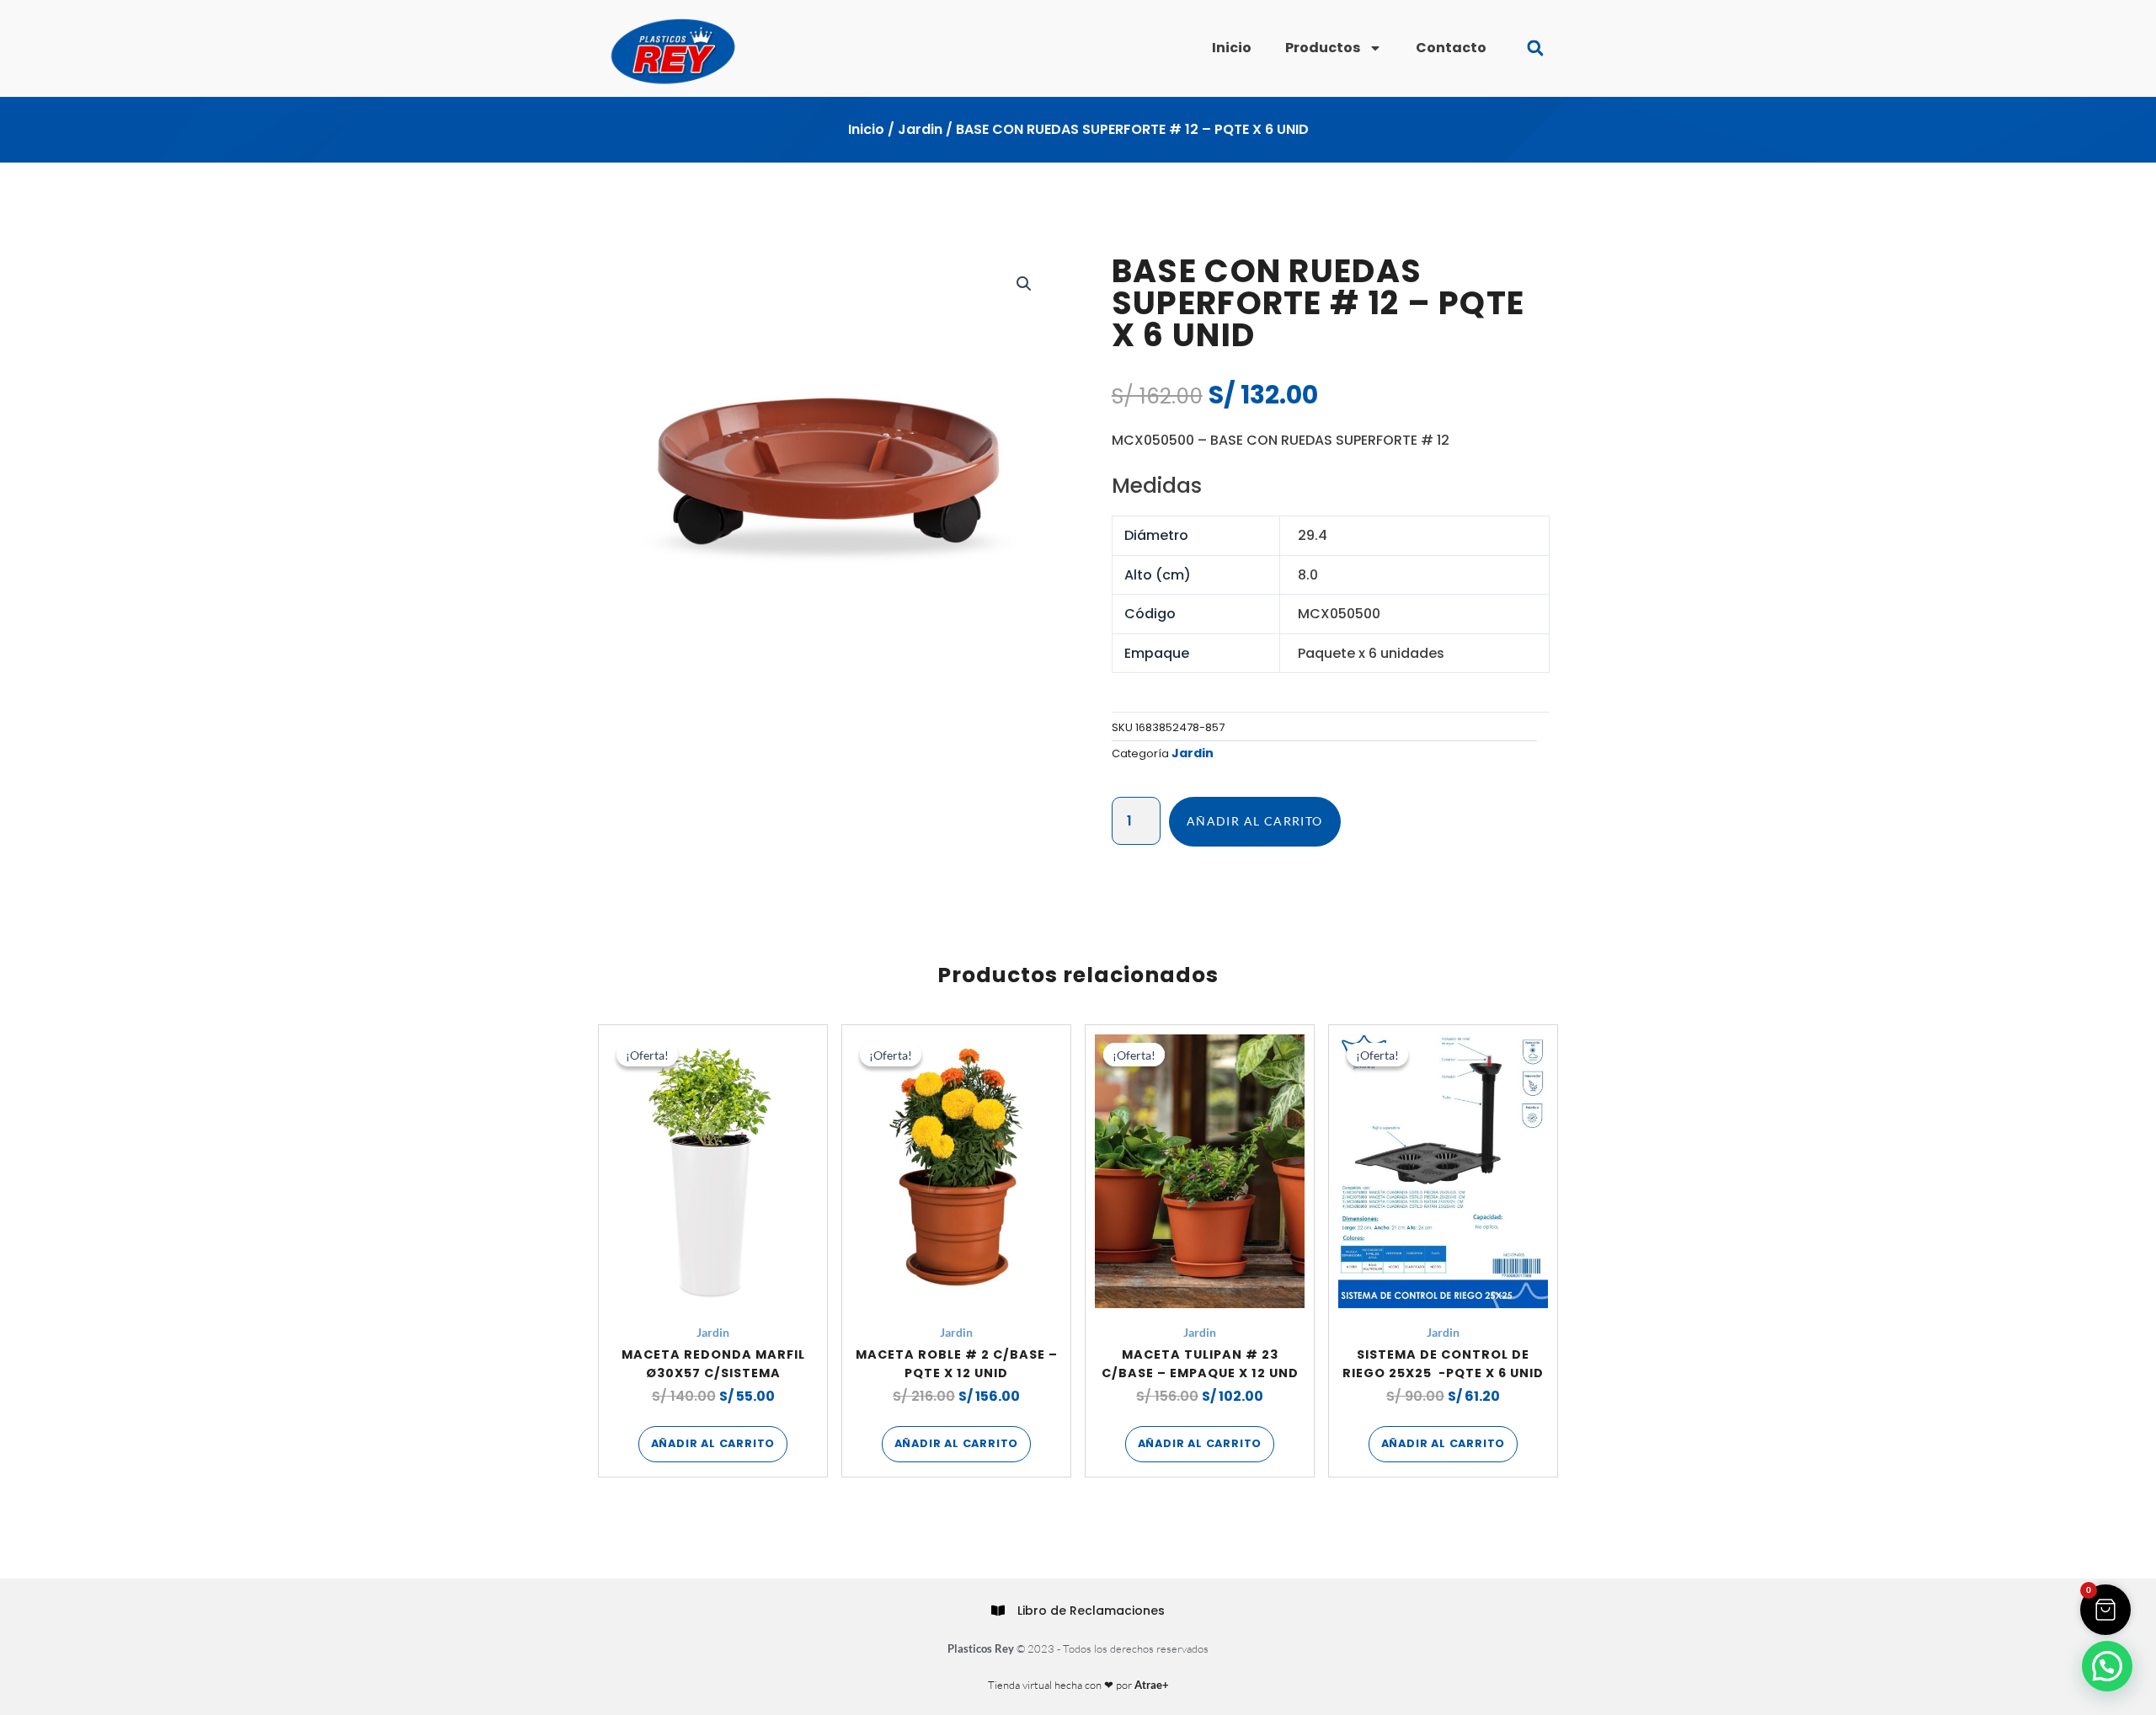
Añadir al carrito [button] (713, 1443)
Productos (1323, 48)
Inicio (1232, 48)
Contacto (1451, 48)
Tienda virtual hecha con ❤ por (1078, 1685)
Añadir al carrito (1255, 821)
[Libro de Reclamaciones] (998, 1611)
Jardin (920, 129)
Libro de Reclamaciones (1091, 1611)
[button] (1535, 48)
